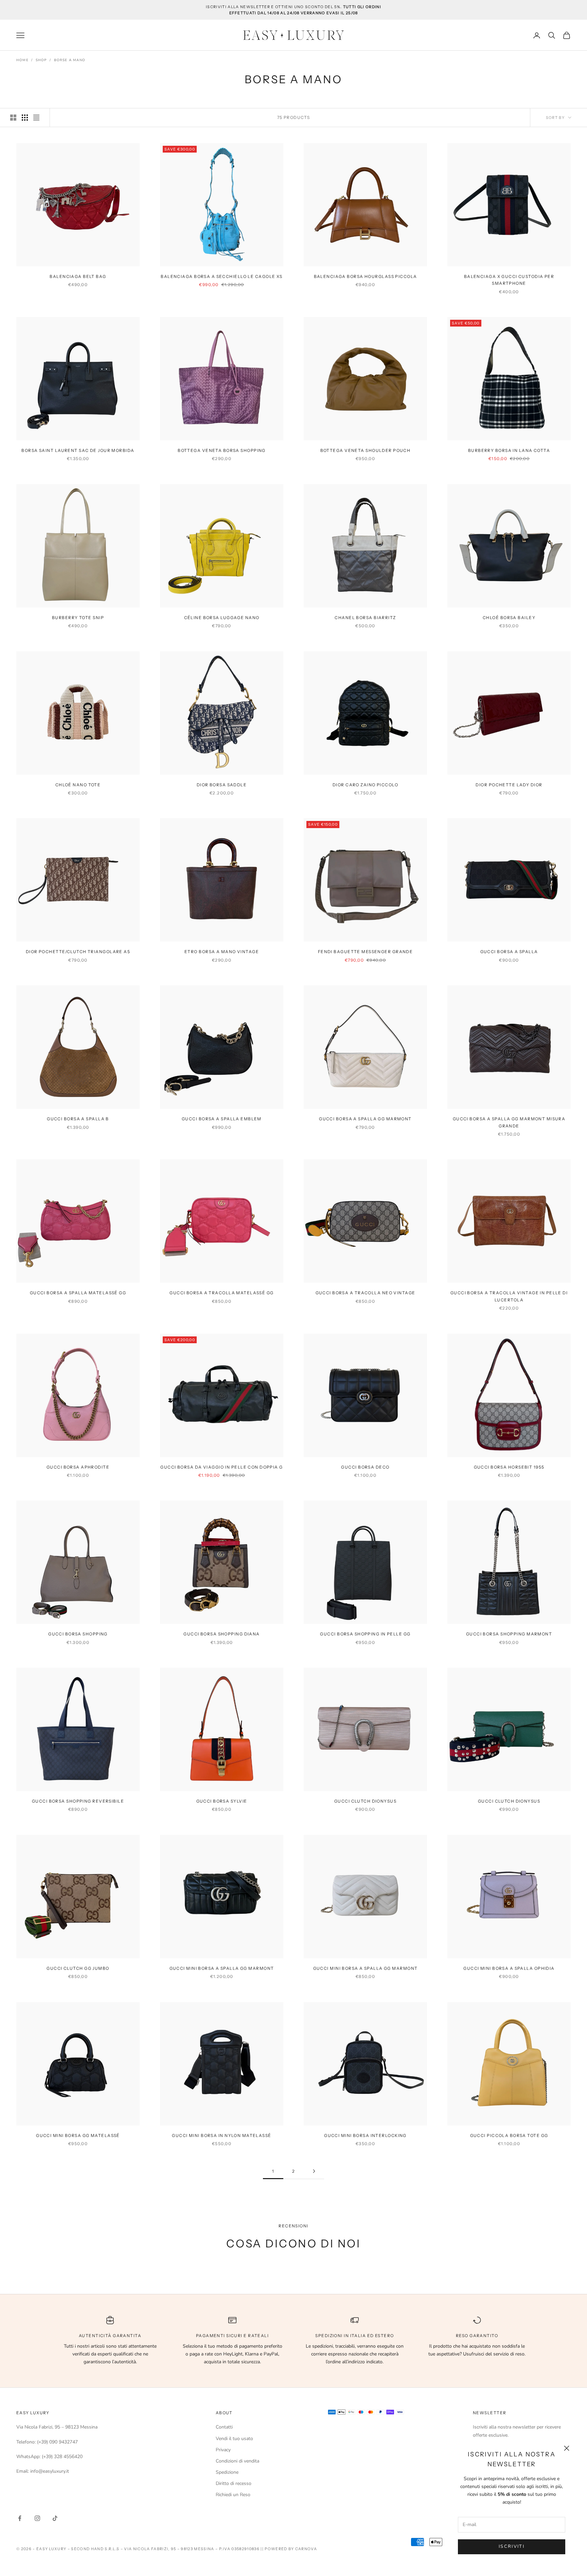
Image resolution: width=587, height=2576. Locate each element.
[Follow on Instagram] (37, 2518)
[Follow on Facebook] (20, 2518)
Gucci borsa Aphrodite (78, 1467)
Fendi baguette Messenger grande (366, 952)
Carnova (306, 2549)
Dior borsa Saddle (222, 785)
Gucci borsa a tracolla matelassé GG (221, 1293)
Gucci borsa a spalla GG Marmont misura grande (509, 1122)
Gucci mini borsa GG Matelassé (78, 2135)
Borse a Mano (70, 60)
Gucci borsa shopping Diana (221, 1634)
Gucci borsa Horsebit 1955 (509, 1467)
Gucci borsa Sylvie (222, 1801)
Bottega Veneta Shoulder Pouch (366, 450)
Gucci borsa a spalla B (78, 1119)
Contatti (224, 2427)
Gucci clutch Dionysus (365, 1801)
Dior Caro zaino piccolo (365, 785)
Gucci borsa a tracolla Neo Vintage (366, 1293)
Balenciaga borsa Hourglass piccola (366, 276)
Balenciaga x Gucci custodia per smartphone (509, 280)
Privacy (223, 2450)
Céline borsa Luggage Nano (222, 618)
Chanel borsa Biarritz (365, 618)
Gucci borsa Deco (365, 1467)
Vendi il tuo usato (234, 2439)
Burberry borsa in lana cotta (509, 450)
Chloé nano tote (78, 785)
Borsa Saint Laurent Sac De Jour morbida (78, 450)
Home (22, 60)
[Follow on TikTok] (55, 2518)
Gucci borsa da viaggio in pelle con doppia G (221, 1467)
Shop (41, 60)
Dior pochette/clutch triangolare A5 (78, 952)
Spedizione (227, 2472)
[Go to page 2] (314, 2171)
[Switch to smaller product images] (25, 118)
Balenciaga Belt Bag (78, 276)
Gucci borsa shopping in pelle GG (365, 1634)
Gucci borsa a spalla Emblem (222, 1119)
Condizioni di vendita (237, 2461)
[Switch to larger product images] (13, 118)
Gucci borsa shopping (78, 1634)
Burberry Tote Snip (78, 618)
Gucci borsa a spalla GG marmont (365, 1119)
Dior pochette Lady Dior (509, 785)
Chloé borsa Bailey (509, 618)
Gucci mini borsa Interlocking (365, 2135)
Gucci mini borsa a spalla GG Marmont (222, 1968)
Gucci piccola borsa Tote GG (509, 2135)
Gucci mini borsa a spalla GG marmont (366, 1968)
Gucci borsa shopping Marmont (509, 1634)
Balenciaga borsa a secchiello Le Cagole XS (221, 276)
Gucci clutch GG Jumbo (78, 1968)
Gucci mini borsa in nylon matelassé (221, 2135)
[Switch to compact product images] (36, 118)
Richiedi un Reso (233, 2495)
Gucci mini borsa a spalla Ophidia (509, 1968)
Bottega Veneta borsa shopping (222, 450)
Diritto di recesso (234, 2483)
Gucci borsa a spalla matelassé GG (78, 1293)
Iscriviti (512, 2546)
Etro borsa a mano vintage (222, 952)
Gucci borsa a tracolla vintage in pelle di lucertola (509, 1296)
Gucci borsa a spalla (509, 952)
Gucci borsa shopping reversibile (78, 1801)
